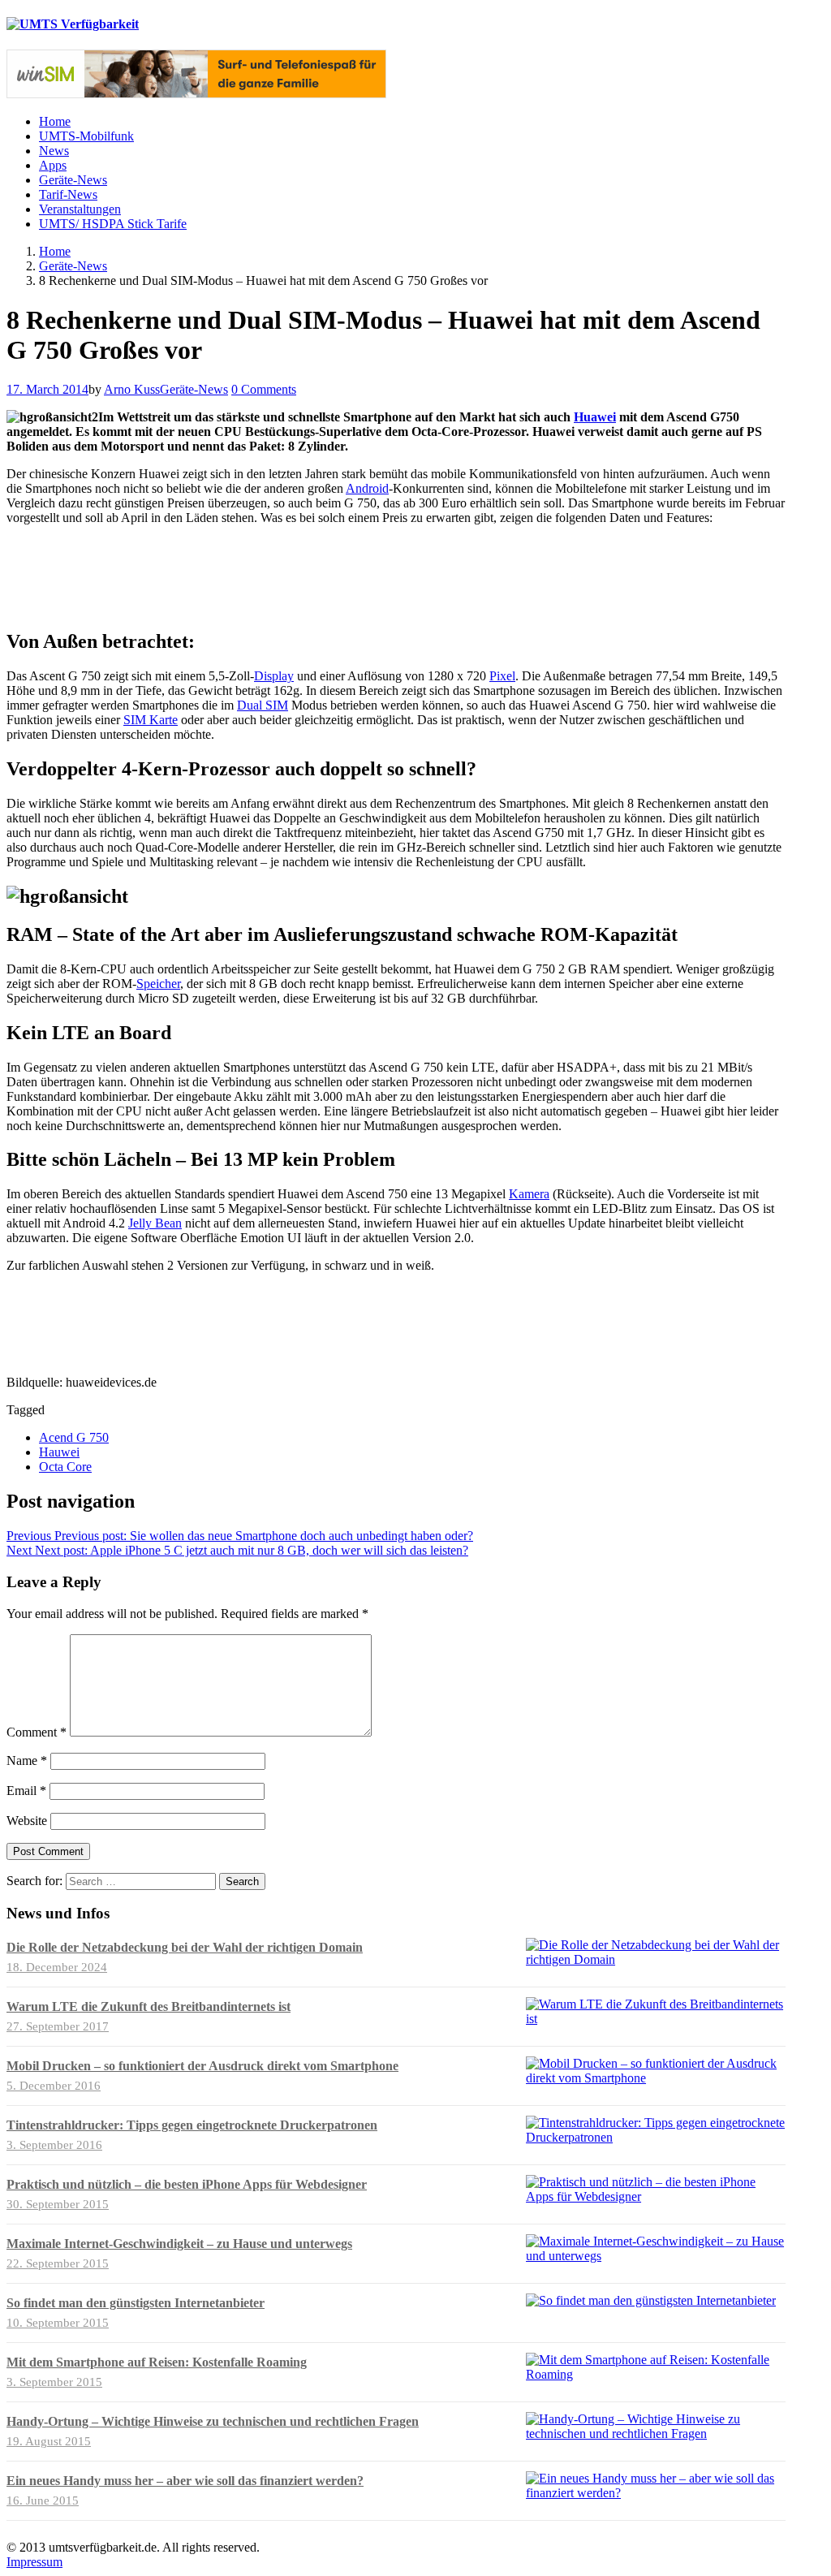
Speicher (158, 984)
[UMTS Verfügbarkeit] (73, 24)
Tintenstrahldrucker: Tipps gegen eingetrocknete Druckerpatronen (192, 2125)
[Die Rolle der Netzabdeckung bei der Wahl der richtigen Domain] (656, 1959)
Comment (37, 1732)
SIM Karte (151, 720)
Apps (53, 165)
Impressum (34, 2562)
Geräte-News (73, 180)
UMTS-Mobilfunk (86, 136)
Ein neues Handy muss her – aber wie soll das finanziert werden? (185, 2481)
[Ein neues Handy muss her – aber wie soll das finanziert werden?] (656, 2493)
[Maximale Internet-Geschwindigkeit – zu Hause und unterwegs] (656, 2256)
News (54, 151)
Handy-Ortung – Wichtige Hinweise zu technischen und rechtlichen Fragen (213, 2421)
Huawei (595, 417)
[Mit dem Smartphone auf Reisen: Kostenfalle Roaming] (656, 2374)
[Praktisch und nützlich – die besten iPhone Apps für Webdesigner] (656, 2196)
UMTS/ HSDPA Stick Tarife (113, 224)
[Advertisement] (392, 575)
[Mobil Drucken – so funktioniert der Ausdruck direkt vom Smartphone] (656, 2078)
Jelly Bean (155, 1223)
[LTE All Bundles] (196, 94)
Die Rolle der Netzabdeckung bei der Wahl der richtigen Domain (185, 1947)
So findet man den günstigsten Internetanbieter (136, 2303)
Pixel (502, 676)
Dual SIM (263, 705)
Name (27, 1760)
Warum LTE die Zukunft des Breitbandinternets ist (149, 2006)
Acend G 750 (74, 1437)
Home (55, 121)
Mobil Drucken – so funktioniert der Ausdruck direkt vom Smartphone (202, 2066)
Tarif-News (68, 194)
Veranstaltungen (80, 209)
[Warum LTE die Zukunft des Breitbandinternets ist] (656, 2019)
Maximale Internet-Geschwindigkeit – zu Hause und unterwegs (179, 2244)
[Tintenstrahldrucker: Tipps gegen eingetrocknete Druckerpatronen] (656, 2137)
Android (367, 488)
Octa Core (65, 1467)
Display (274, 676)
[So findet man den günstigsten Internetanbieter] (651, 2300)
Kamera (529, 1194)
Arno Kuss (132, 389)
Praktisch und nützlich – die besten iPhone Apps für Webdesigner (187, 2184)
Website (27, 1821)
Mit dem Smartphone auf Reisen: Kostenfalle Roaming (157, 2362)
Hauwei (59, 1452)
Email (26, 1791)
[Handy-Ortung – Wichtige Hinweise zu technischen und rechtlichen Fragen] (656, 2434)
